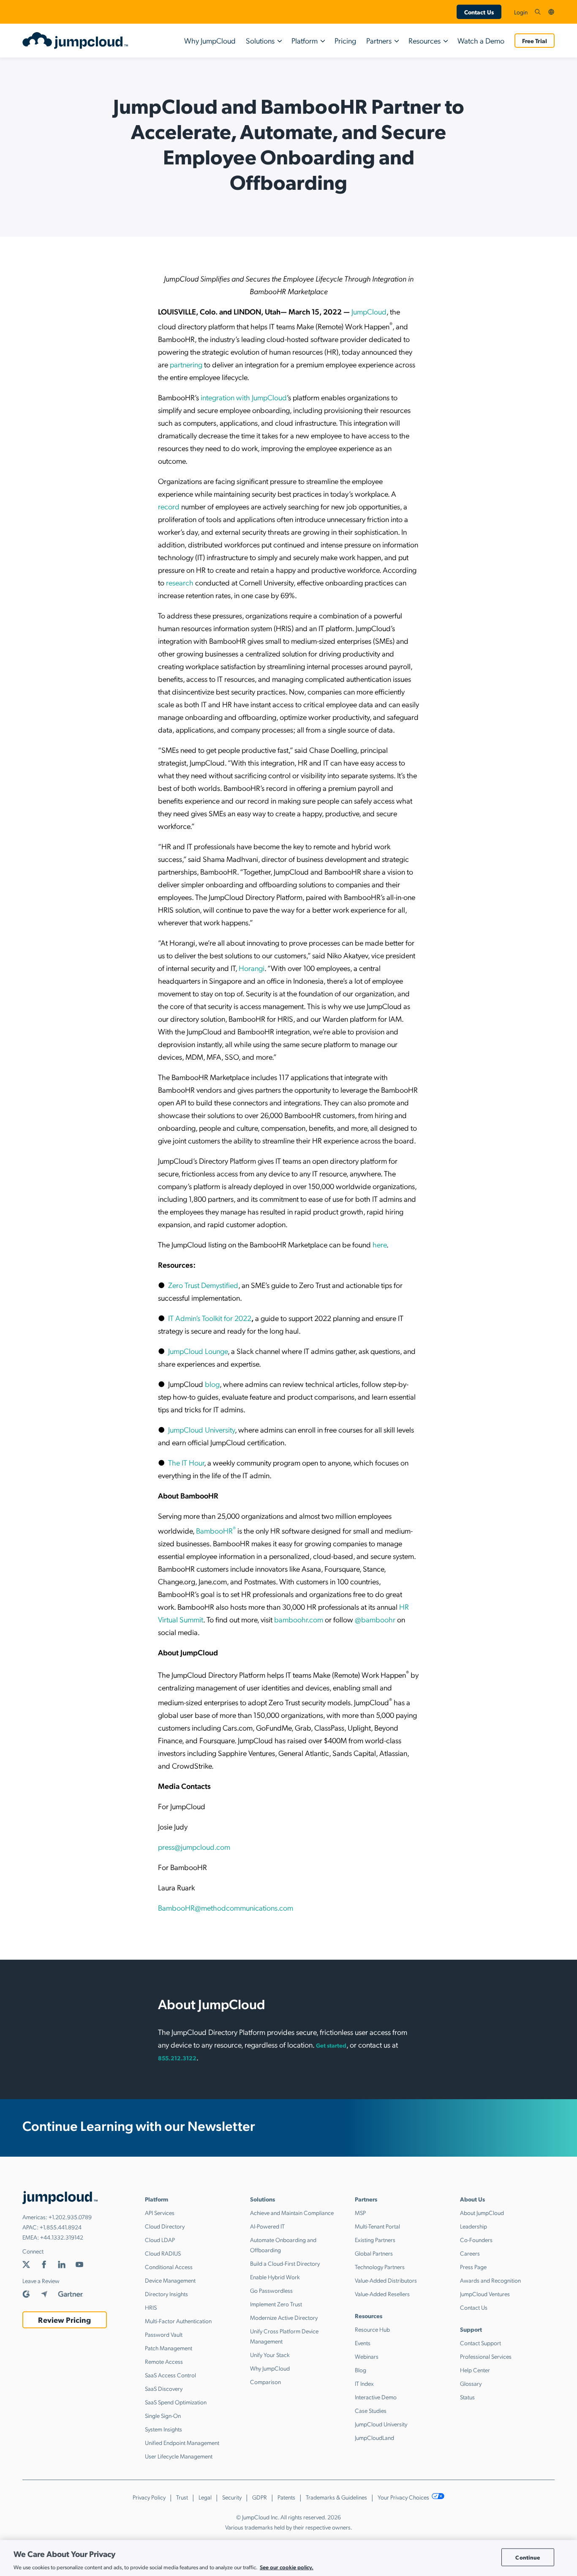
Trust (182, 2497)
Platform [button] (305, 40)
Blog (361, 2370)
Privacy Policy (149, 2497)
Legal (205, 2497)
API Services (160, 2212)
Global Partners (374, 2253)
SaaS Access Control (170, 2375)
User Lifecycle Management (179, 2456)
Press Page (473, 2267)
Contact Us (479, 12)
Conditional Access (169, 2267)
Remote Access (164, 2361)
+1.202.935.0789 (70, 2217)
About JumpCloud (482, 2212)
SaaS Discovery (164, 2388)
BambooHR (216, 1530)
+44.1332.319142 (62, 2237)
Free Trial (535, 41)
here (379, 1244)
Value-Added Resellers (382, 2294)
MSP (360, 2212)
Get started (331, 2045)
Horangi (252, 968)
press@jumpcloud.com (194, 1847)
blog (212, 1384)
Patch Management (169, 2348)
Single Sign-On (163, 2415)
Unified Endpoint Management (182, 2442)
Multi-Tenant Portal (377, 2226)
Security (232, 2497)
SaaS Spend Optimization (176, 2402)
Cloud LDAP (160, 2240)
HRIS (151, 2307)
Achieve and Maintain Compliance (292, 2212)
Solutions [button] (260, 40)
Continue (528, 2557)
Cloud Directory (165, 2226)
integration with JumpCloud (243, 397)
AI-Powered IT (267, 2226)
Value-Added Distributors (386, 2280)
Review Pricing (64, 2320)
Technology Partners (380, 2267)
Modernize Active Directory (284, 2317)
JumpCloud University (201, 1429)
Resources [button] (425, 40)
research (179, 582)
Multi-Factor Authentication (178, 2321)
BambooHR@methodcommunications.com (226, 1907)
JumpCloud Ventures (485, 2294)
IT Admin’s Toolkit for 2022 (210, 1318)
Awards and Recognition (490, 2280)
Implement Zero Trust (276, 2304)
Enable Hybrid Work (275, 2277)
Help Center (475, 2370)
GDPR (260, 2497)
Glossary (471, 2383)
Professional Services (486, 2356)
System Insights (163, 2429)
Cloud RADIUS (163, 2253)
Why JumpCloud (210, 40)
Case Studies (371, 2410)
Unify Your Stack (270, 2354)
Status (467, 2397)
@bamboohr (375, 1619)
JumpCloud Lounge (198, 1351)
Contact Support (480, 2343)
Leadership (474, 2226)
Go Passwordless (271, 2290)
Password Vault (164, 2334)
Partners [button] (379, 40)
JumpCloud (369, 311)
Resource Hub (372, 2329)
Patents (286, 2497)
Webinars (367, 2356)
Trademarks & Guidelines (336, 2497)
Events (363, 2343)
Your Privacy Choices (404, 2497)
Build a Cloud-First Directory (285, 2263)
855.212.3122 (177, 2058)
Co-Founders (476, 2240)
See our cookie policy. (287, 2567)
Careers (470, 2253)
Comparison (265, 2382)
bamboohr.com (299, 1619)
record (169, 506)
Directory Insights (166, 2294)
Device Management (170, 2280)
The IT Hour (186, 1462)
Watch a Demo (481, 40)
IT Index (364, 2383)
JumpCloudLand (374, 2437)
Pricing (345, 40)
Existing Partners (375, 2240)
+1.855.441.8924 (61, 2227)
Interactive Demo (376, 2397)
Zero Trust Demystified (203, 1285)
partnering (185, 364)
